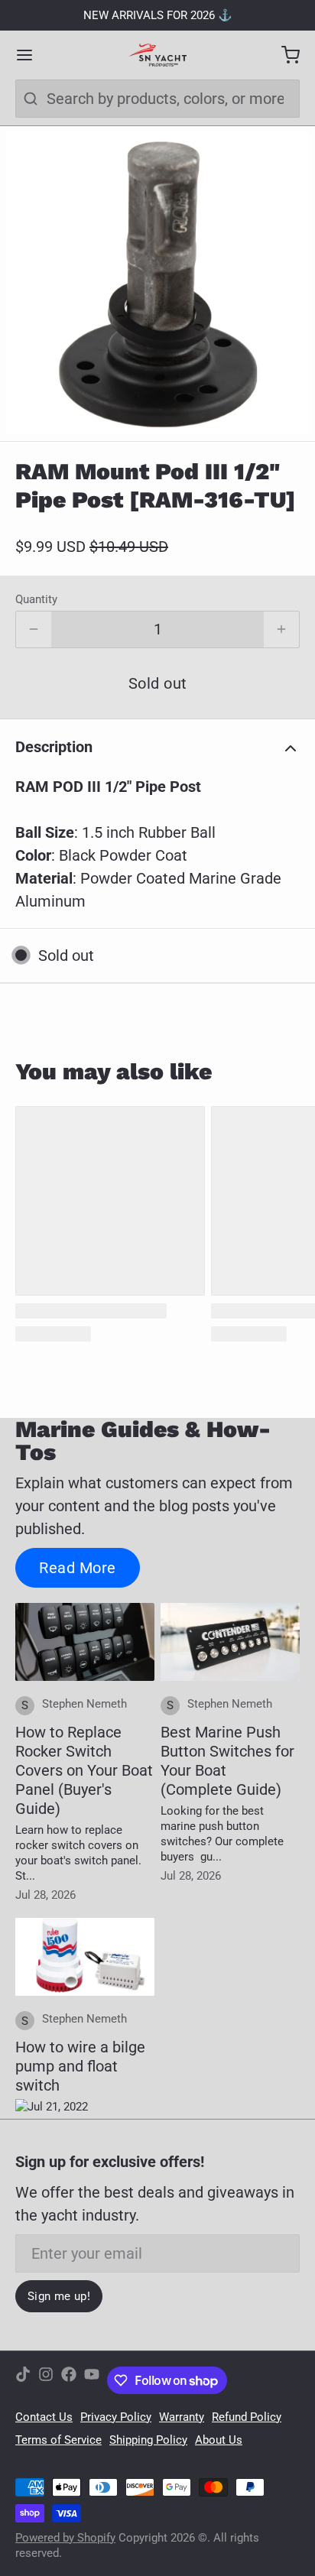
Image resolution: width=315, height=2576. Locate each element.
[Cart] (283, 55)
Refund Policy (247, 2417)
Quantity (36, 599)
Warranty (182, 2417)
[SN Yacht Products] (157, 55)
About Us (219, 2440)
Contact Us (44, 2417)
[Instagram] (46, 2380)
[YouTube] (92, 2380)
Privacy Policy (116, 2417)
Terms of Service (58, 2440)
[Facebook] (69, 2380)
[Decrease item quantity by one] (34, 630)
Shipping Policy (148, 2440)
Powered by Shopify (65, 2538)
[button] (157, 683)
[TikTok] (23, 2380)
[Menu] (32, 55)
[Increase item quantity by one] (281, 630)
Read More (78, 1568)
